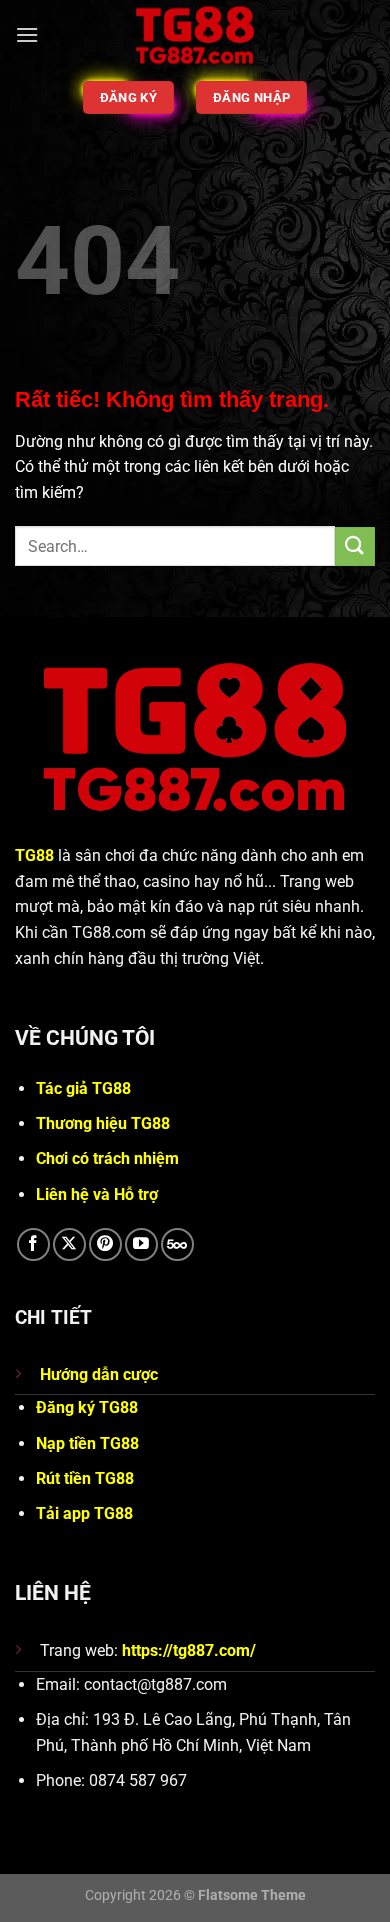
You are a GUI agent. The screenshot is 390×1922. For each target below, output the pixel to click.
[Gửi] (355, 546)
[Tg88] (195, 35)
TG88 (34, 855)
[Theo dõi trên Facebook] (33, 1244)
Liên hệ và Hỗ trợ (97, 1194)
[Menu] (27, 34)
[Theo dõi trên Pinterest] (105, 1244)
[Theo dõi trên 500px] (177, 1244)
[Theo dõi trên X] (69, 1244)
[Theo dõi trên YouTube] (141, 1244)
